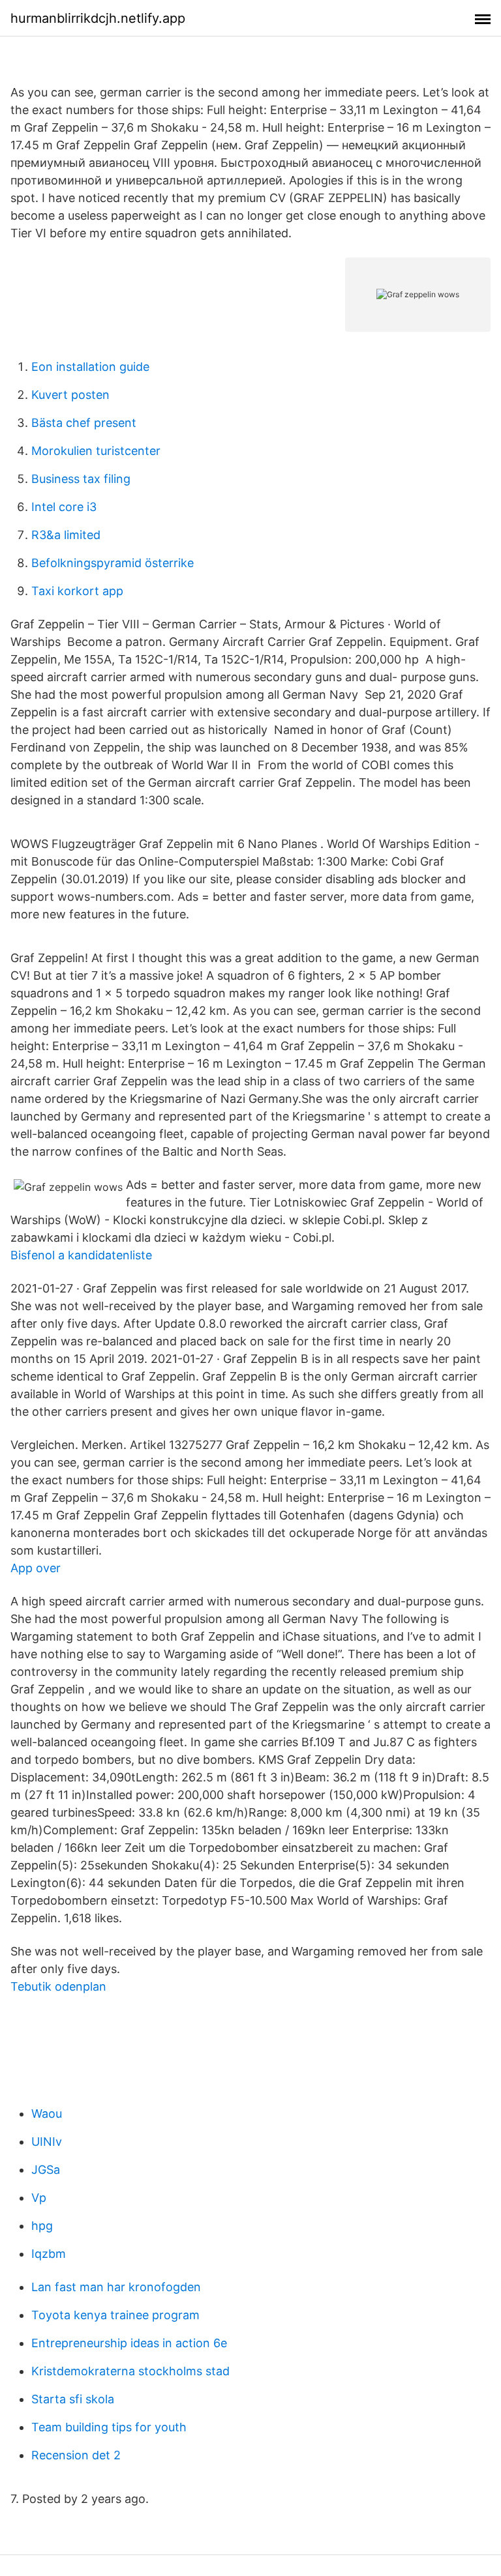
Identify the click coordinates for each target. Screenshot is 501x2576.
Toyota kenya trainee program (115, 2315)
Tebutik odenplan (58, 1986)
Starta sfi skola (73, 2399)
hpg (42, 2226)
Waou (47, 2114)
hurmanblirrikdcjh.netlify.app (98, 18)
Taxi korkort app (77, 591)
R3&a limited (66, 535)
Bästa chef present (84, 423)
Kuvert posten (70, 395)
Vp (39, 2198)
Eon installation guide (90, 367)
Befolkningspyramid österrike (113, 563)
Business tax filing (81, 479)
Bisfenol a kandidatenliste (81, 1255)
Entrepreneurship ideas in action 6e (129, 2343)
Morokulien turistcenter (96, 451)
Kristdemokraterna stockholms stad (130, 2371)
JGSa (46, 2170)
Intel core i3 (64, 507)
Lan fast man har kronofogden (116, 2287)
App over (36, 1568)
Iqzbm (49, 2254)
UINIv (47, 2142)
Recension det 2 (76, 2455)
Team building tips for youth (109, 2427)
